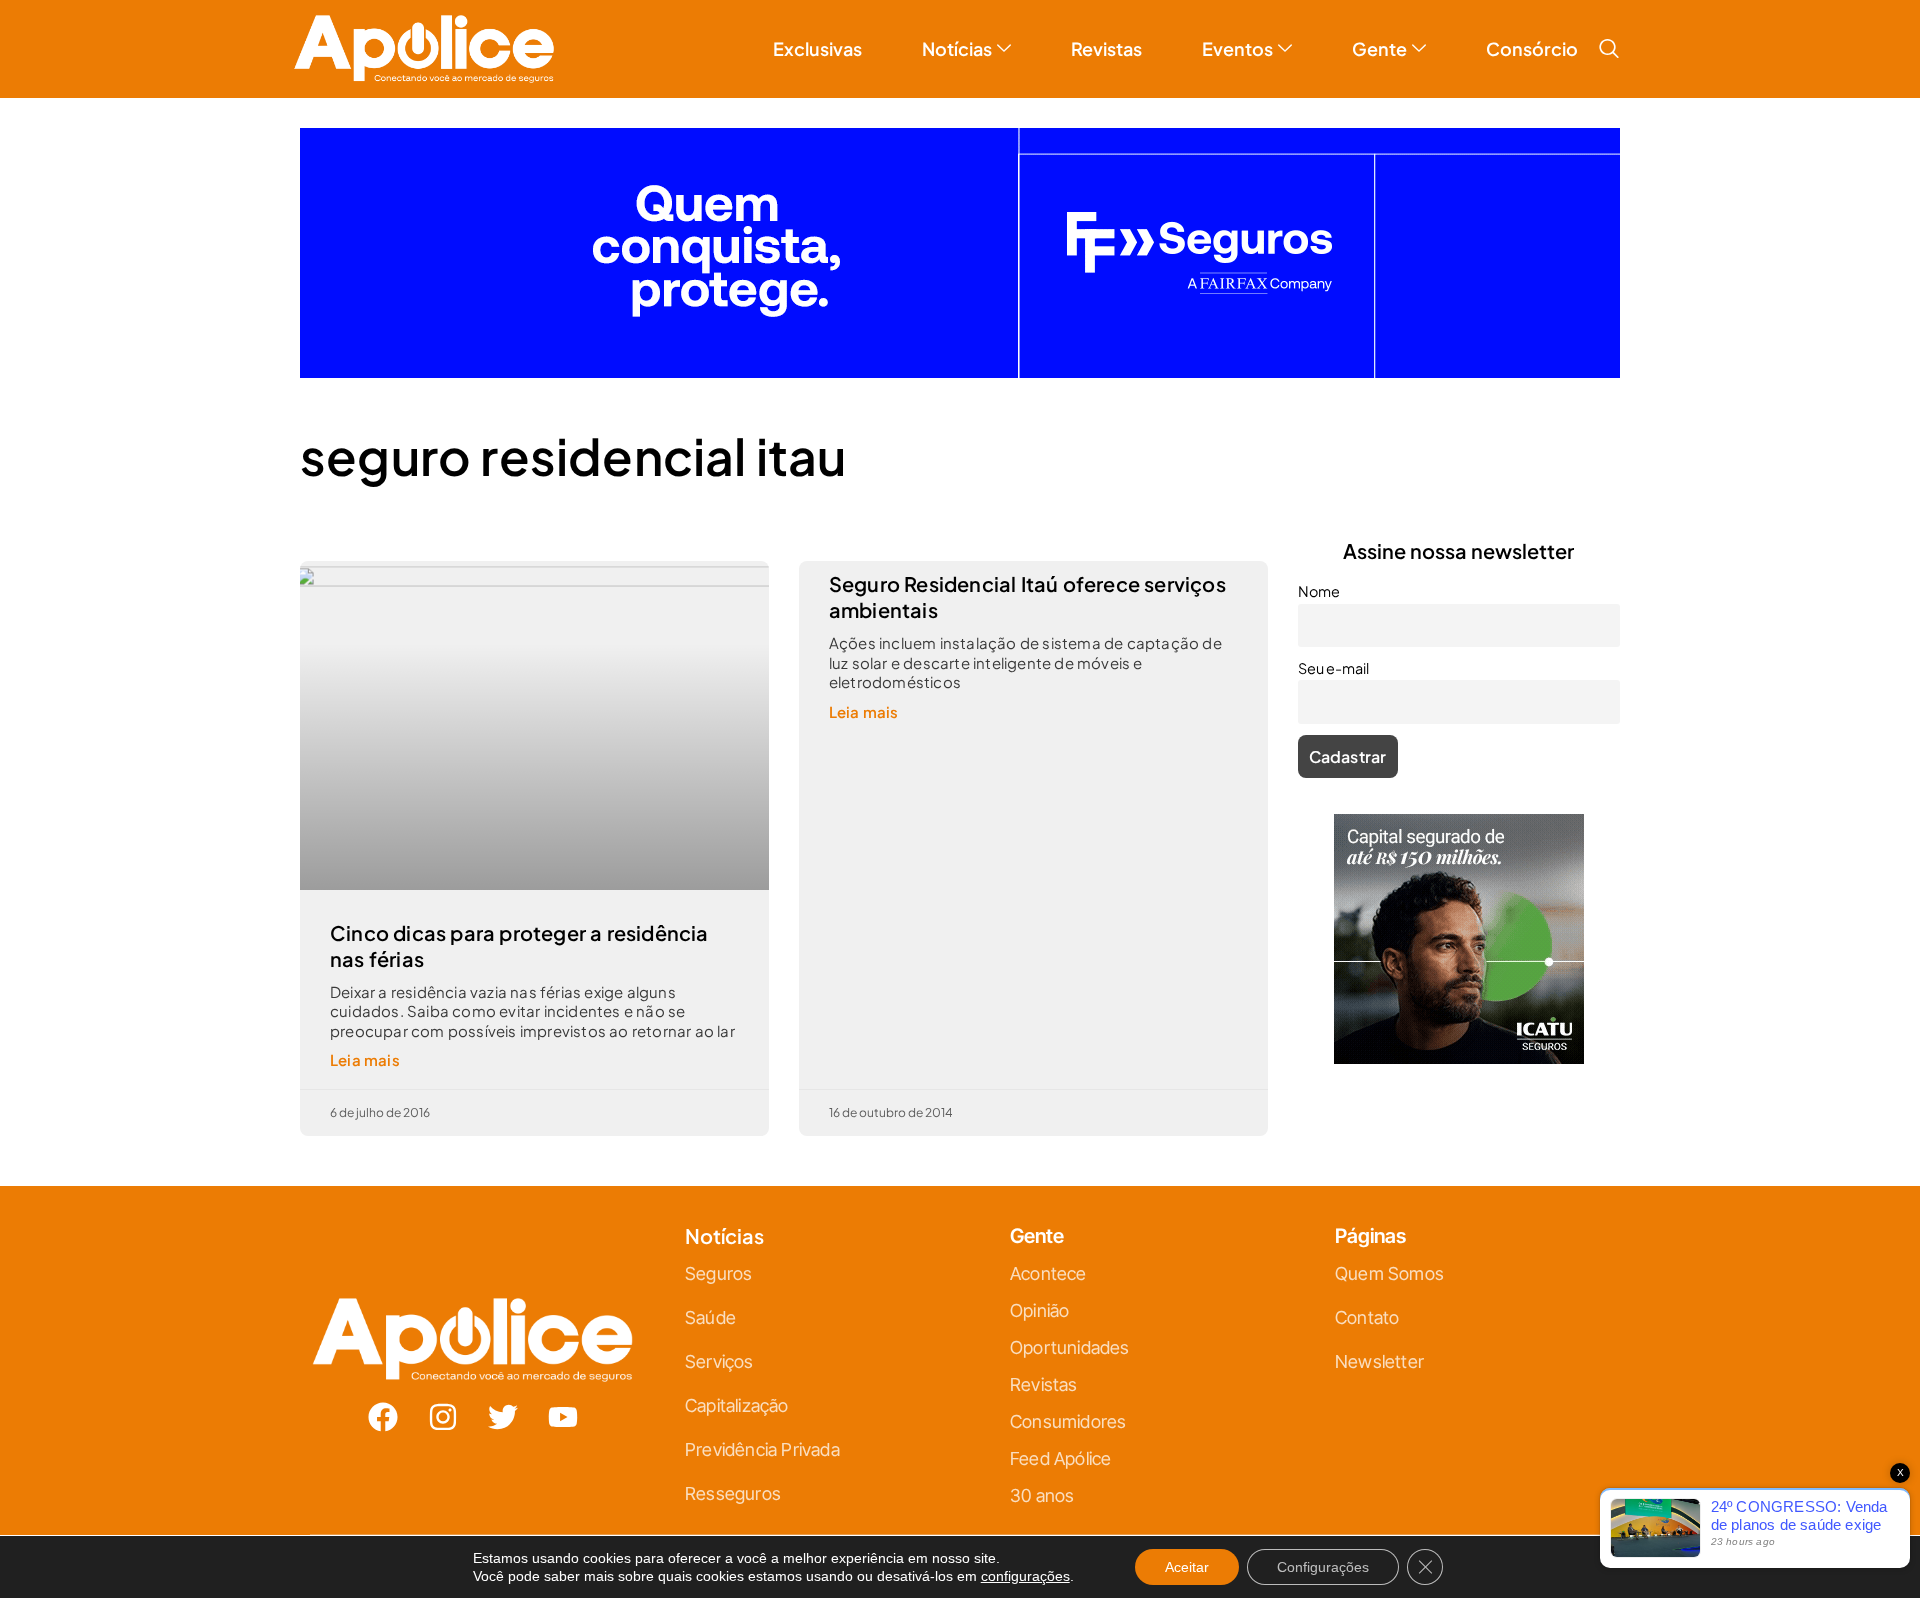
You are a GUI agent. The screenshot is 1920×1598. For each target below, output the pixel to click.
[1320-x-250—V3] (960, 371)
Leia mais (365, 1059)
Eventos (1237, 48)
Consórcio (1532, 48)
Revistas (1106, 48)
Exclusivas (817, 48)
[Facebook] (383, 1417)
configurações (1025, 1576)
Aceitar (1187, 1567)
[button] (1609, 49)
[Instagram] (443, 1417)
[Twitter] (503, 1417)
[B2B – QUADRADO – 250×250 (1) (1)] (1459, 1057)
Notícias (957, 48)
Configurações (1323, 1567)
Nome (1319, 591)
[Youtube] (563, 1417)
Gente (1379, 48)
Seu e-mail (1333, 668)
